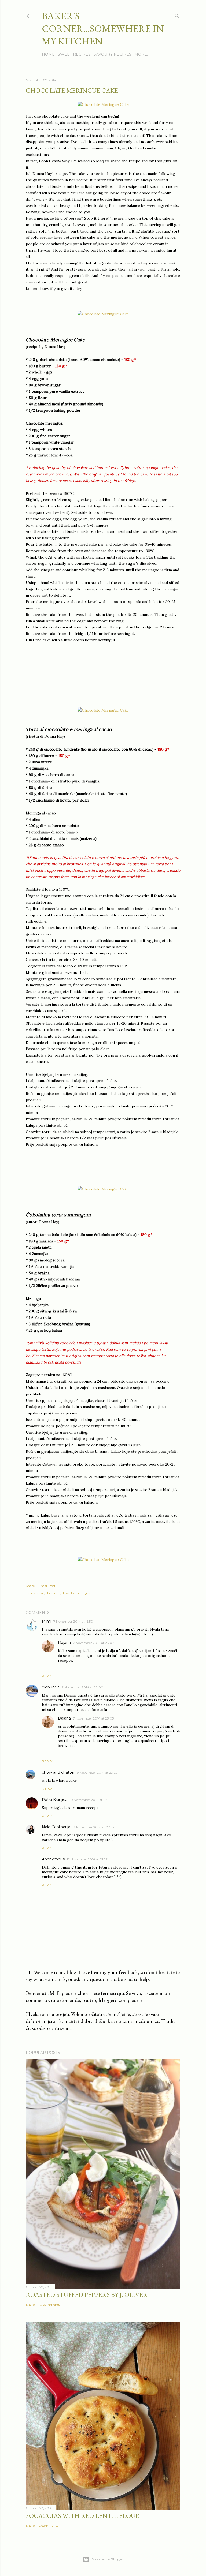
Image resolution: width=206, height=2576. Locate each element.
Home (48, 54)
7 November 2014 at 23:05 (93, 1718)
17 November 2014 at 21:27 (87, 1859)
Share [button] (30, 1586)
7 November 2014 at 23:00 (82, 1687)
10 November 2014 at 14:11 (89, 1800)
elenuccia (51, 1687)
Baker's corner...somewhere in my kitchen (103, 29)
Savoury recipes (113, 54)
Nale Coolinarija (56, 1827)
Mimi (47, 1621)
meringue (83, 1593)
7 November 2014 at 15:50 (73, 1621)
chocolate (53, 1593)
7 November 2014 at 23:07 (93, 1643)
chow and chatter (58, 1772)
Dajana (64, 1643)
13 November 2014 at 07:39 (93, 1827)
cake (41, 1593)
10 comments (49, 2304)
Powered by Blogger (107, 2559)
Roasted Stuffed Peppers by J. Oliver (87, 2295)
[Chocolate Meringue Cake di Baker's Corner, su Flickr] (103, 104)
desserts (68, 1593)
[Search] (177, 15)
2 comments (48, 2526)
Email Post (47, 1586)
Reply (47, 1676)
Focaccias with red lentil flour (83, 2516)
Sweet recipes (74, 54)
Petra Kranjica (55, 1800)
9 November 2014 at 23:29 (97, 1772)
